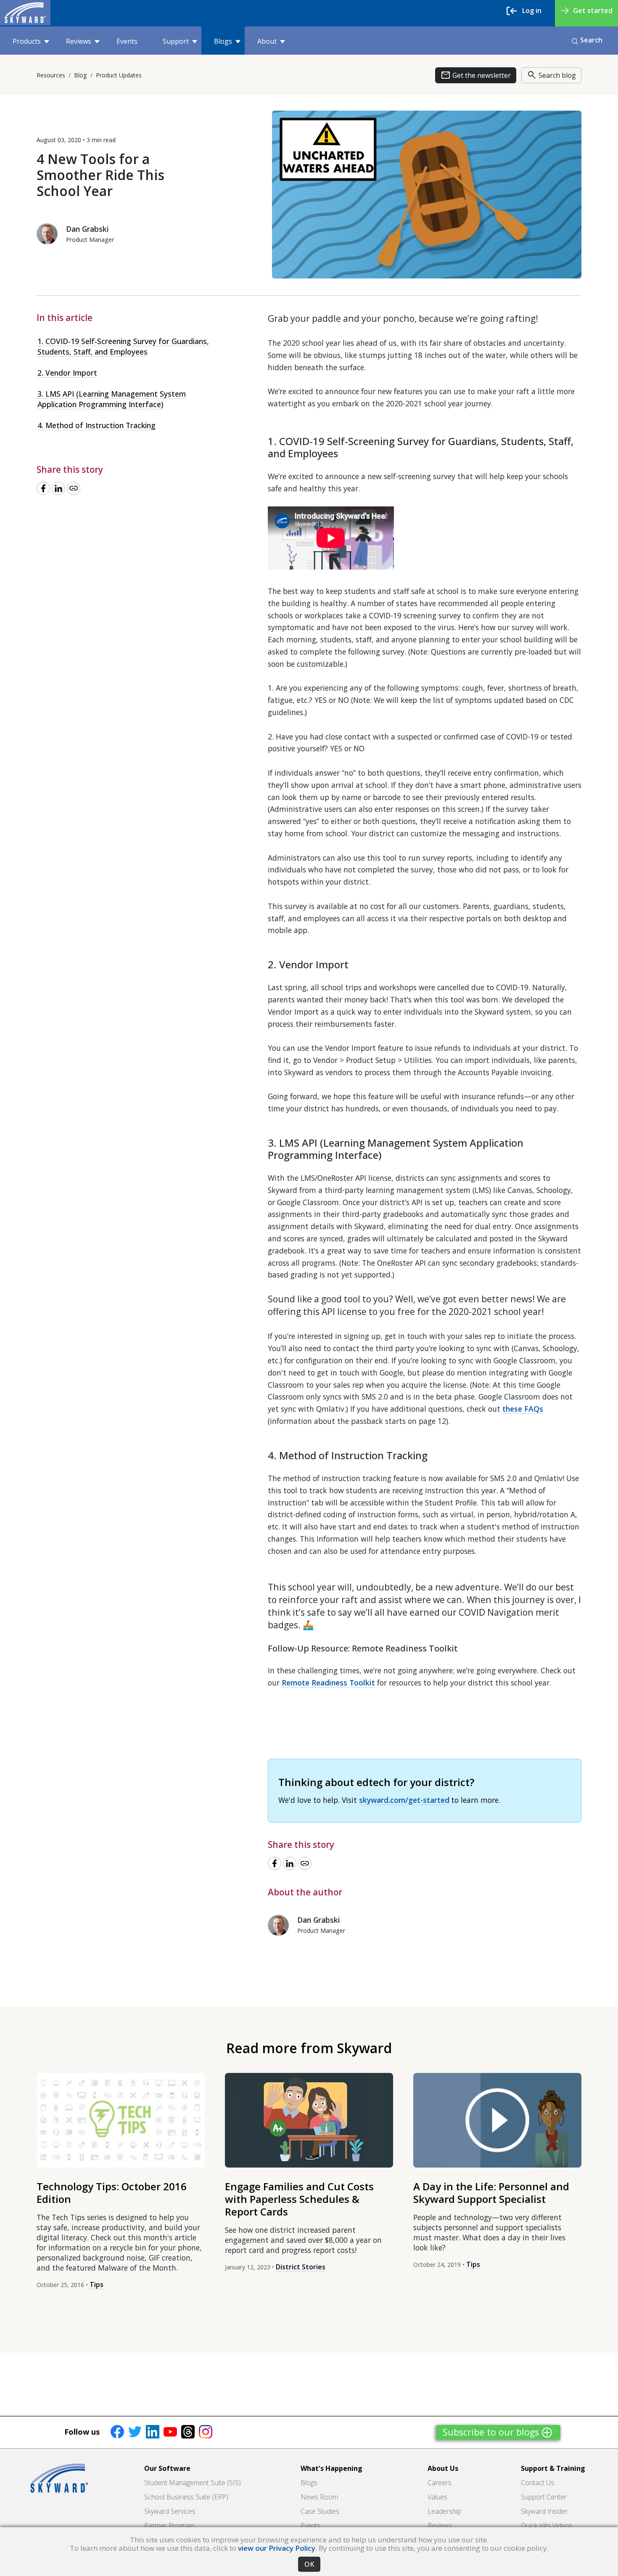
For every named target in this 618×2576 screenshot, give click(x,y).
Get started (593, 11)
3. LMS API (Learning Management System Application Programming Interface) (112, 399)
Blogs (223, 41)
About (267, 41)
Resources (51, 75)
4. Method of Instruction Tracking (96, 425)
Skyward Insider (544, 2511)
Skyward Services (170, 2511)
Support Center (544, 2497)
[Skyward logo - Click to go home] (25, 13)
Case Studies (320, 2511)
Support (176, 41)
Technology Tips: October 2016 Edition (112, 2193)
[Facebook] (117, 2431)
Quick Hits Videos (547, 2526)
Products (27, 41)
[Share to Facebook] (43, 488)
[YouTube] (170, 2431)
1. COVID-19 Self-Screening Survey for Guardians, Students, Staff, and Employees (123, 346)
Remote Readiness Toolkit (328, 1683)
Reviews (79, 41)
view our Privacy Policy (277, 2548)
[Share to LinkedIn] (58, 488)
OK (309, 2564)
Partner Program (169, 2526)
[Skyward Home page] (59, 2478)
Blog (81, 75)
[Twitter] (135, 2431)
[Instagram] (206, 2431)
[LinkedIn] (153, 2431)
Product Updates (119, 75)
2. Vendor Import (67, 373)
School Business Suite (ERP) (186, 2497)
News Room (319, 2497)
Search (591, 40)
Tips (96, 2284)
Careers (440, 2483)
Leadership (444, 2511)
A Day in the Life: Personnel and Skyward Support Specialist (491, 2193)
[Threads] (188, 2431)
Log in (532, 11)
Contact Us (537, 2483)
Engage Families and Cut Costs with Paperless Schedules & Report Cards (299, 2199)
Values (437, 2497)
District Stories (301, 2267)
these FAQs (523, 1409)
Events (127, 41)
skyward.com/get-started (404, 1800)
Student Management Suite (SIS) (193, 2483)
